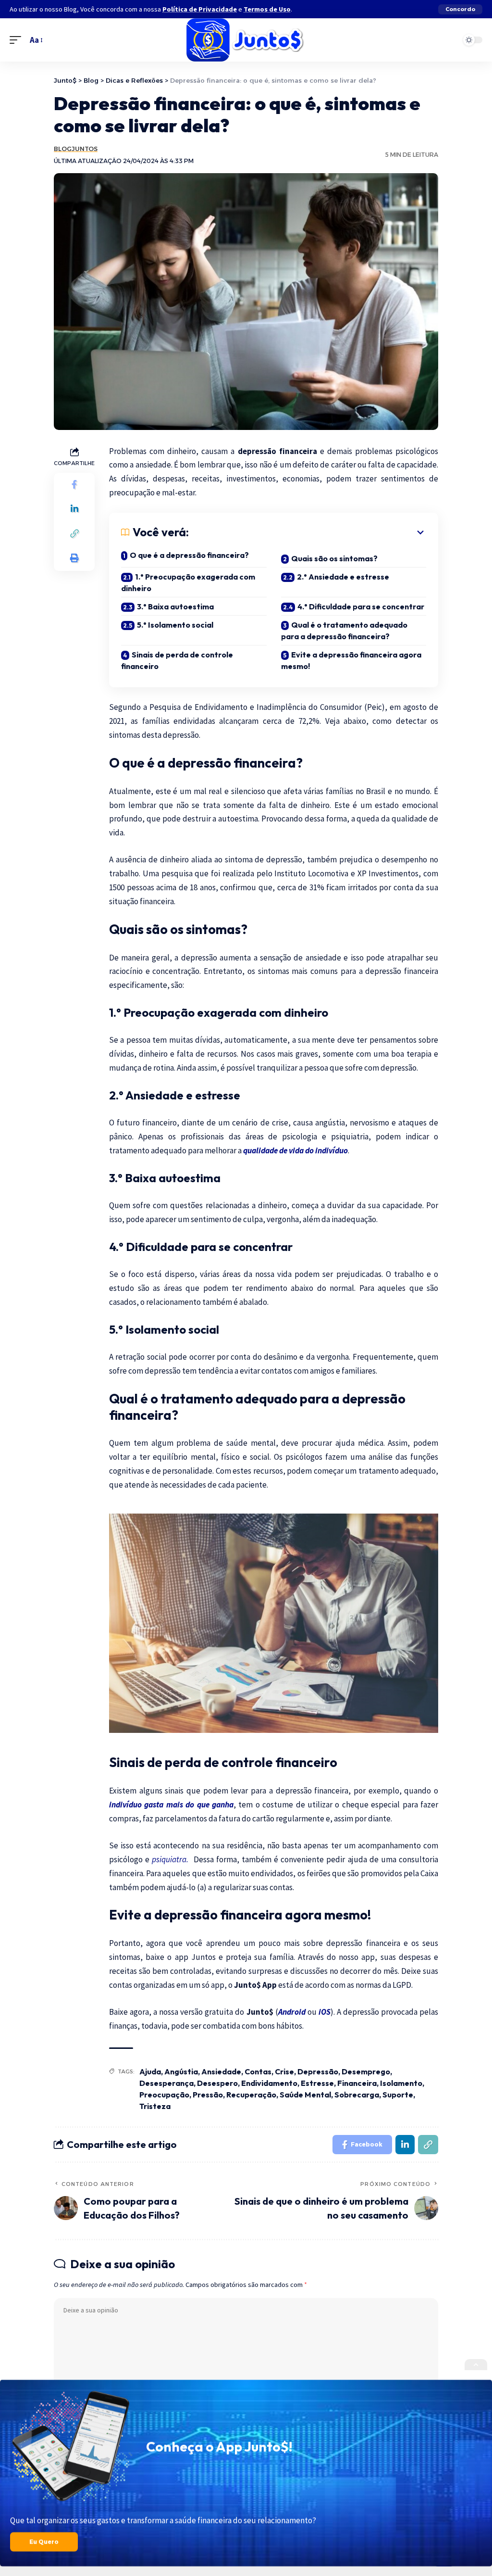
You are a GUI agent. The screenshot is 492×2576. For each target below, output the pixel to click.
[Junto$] (246, 40)
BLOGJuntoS (76, 149)
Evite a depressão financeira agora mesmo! (351, 660)
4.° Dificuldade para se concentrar (362, 606)
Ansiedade (221, 2071)
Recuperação (251, 2095)
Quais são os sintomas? (334, 558)
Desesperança (166, 2083)
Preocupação (164, 2095)
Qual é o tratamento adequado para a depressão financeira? (344, 631)
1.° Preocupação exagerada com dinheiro (188, 582)
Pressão (208, 2095)
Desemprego (366, 2071)
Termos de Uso (267, 9)
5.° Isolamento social (176, 625)
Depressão (318, 2071)
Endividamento (269, 2083)
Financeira (357, 2083)
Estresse (317, 2083)
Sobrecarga (357, 2095)
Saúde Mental (305, 2095)
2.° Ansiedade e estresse (344, 577)
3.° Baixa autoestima (176, 606)
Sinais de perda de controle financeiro (177, 660)
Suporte (398, 2095)
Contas (258, 2071)
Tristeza (155, 2106)
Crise (284, 2071)
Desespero (217, 2083)
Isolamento (401, 2083)
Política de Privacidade (200, 9)
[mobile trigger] (18, 40)
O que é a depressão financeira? (189, 555)
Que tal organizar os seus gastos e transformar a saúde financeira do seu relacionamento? (163, 2520)
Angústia (181, 2071)
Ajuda (150, 2071)
